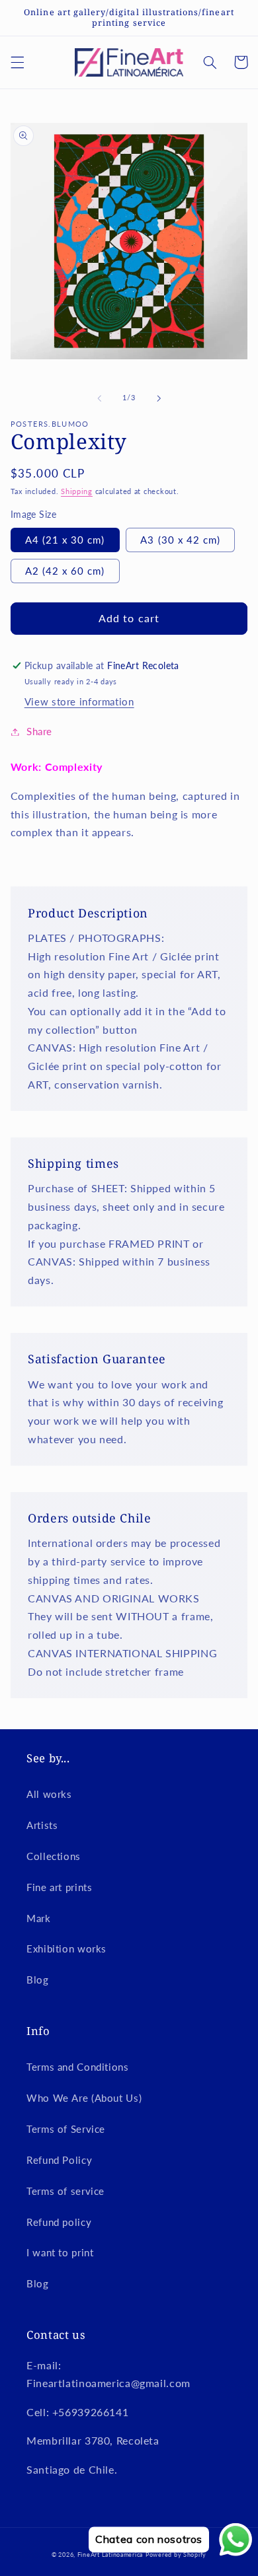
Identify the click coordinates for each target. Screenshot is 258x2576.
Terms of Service (66, 2129)
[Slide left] (99, 398)
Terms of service (65, 2191)
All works (49, 1794)
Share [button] (39, 731)
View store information (79, 701)
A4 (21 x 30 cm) (65, 540)
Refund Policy (59, 2160)
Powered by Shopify (176, 2555)
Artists (42, 1825)
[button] (17, 62)
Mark (39, 1918)
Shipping (77, 491)
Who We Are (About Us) (84, 2098)
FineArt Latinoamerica (110, 2555)
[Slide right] (159, 398)
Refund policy (59, 2222)
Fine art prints (59, 1887)
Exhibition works (66, 1949)
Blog (38, 1980)
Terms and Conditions (78, 2067)
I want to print (60, 2252)
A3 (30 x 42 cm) (180, 540)
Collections (54, 1856)
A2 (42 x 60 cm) (65, 571)
